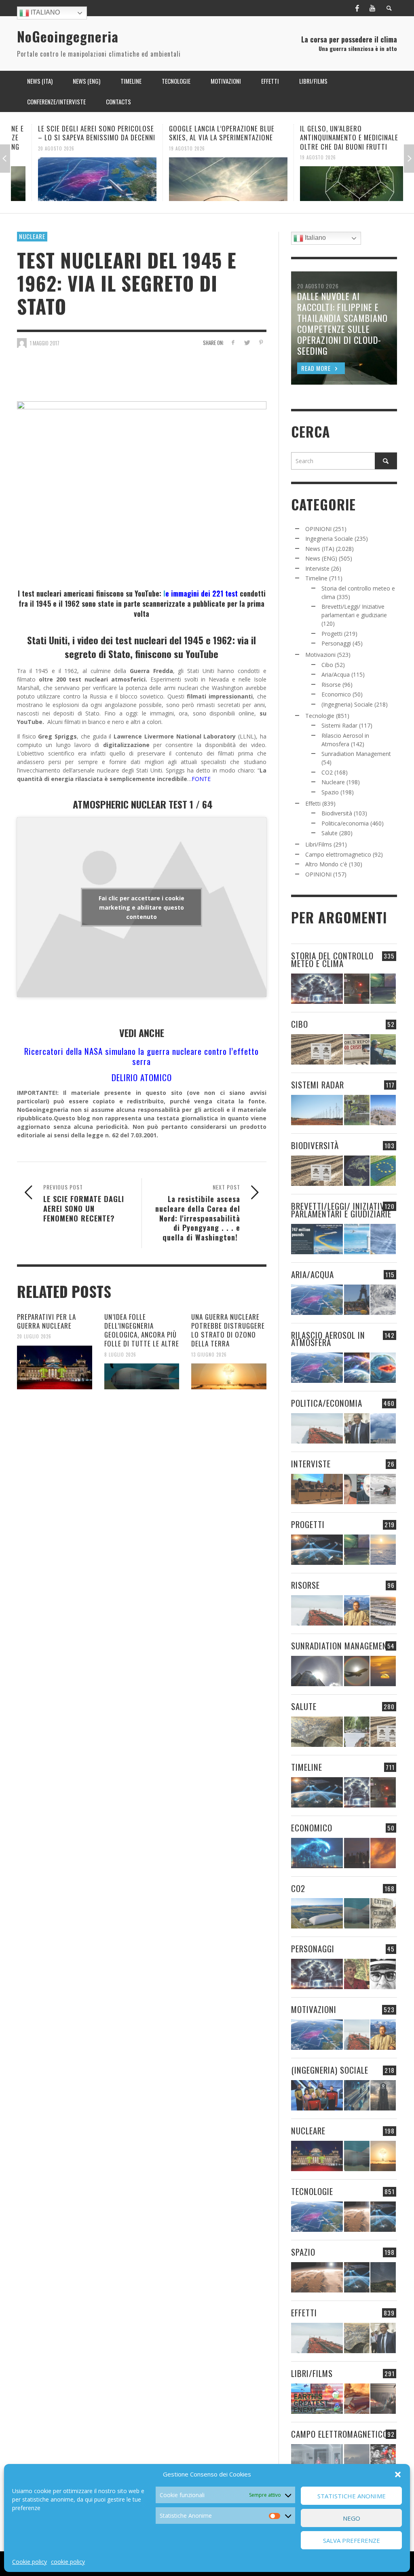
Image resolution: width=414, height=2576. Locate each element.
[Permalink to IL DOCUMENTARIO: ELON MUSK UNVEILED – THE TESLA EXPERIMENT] (383, 2399)
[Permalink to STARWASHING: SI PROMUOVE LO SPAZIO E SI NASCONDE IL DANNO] (383, 2277)
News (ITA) (320, 549)
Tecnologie (320, 716)
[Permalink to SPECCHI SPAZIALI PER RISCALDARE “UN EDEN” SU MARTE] (357, 2217)
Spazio (330, 792)
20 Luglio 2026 (34, 1336)
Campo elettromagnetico (338, 854)
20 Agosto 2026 (36, 148)
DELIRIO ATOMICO (142, 1077)
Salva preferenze (352, 2540)
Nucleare (32, 236)
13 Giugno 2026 (209, 1354)
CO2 (327, 772)
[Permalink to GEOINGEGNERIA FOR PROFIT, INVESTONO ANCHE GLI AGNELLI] (383, 1853)
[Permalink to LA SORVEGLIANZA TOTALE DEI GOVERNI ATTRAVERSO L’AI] (357, 2095)
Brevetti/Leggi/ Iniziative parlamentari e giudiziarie (341, 1210)
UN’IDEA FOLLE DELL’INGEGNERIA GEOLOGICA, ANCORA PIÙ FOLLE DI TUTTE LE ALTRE (142, 1330)
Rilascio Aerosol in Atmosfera (328, 1339)
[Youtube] (372, 8)
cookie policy (68, 2562)
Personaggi (336, 643)
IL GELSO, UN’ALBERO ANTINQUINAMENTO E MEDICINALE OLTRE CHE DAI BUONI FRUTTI (328, 137)
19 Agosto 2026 (166, 148)
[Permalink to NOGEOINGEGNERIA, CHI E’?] (317, 1489)
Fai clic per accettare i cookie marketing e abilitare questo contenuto (142, 907)
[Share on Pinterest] (261, 342)
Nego (352, 2518)
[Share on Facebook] (233, 342)
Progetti (332, 634)
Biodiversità (337, 813)
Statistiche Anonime (352, 2496)
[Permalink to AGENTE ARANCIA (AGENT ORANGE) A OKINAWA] (317, 1732)
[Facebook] (357, 8)
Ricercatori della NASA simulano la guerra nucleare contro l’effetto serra (142, 1056)
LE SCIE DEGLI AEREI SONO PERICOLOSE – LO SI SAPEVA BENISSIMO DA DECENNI (76, 133)
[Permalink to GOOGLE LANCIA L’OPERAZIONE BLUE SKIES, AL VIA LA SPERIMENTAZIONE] (208, 179)
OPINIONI (318, 529)
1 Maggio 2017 (45, 343)
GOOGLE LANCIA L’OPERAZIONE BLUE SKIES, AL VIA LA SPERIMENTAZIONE (201, 133)
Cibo (327, 665)
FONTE (201, 779)
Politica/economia (345, 823)
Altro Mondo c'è (326, 864)
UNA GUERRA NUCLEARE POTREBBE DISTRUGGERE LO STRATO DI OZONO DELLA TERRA (228, 1330)
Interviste (317, 568)
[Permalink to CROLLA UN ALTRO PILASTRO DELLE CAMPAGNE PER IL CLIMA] (383, 1913)
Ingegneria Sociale (329, 539)
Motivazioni (320, 655)
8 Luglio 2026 (120, 1354)
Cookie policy (30, 2562)
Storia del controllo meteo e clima (332, 959)
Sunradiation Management (356, 754)
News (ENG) (321, 558)
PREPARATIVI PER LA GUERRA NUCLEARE (46, 1321)
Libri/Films (319, 844)
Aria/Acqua (336, 674)
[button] (398, 2474)
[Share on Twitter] (247, 342)
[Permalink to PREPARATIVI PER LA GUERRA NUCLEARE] (55, 1367)
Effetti (313, 803)
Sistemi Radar (339, 725)
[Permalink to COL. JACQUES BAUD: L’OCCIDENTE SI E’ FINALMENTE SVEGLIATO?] (357, 1489)
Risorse (331, 685)
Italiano (44, 12)
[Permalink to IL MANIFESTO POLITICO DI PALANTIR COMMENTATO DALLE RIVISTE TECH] (383, 2095)
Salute (330, 833)
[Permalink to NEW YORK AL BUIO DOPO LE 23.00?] (357, 1853)
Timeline (316, 578)
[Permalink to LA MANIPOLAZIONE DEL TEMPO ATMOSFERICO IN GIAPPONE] (357, 989)
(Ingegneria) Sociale (347, 704)
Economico (336, 694)
